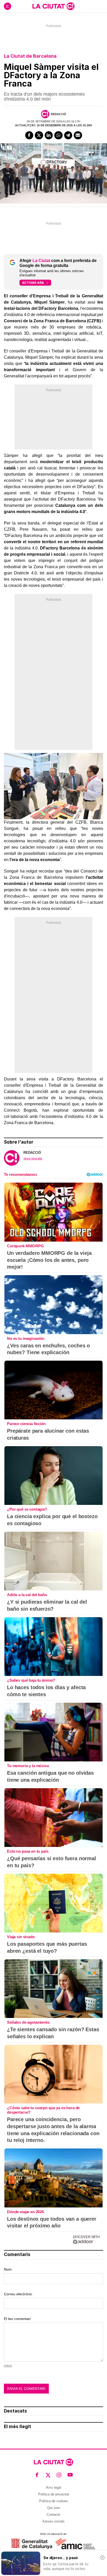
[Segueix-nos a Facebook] (37, 2475)
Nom (8, 2269)
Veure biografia (33, 1158)
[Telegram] (68, 135)
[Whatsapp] (58, 135)
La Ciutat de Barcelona (30, 56)
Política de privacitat (54, 2494)
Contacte (53, 2515)
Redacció (59, 114)
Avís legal (53, 2487)
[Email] (78, 135)
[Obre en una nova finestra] (32, 2544)
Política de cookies (54, 2501)
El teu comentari (17, 2319)
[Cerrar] (102, 2558)
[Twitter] (39, 135)
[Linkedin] (49, 135)
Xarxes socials (53, 2521)
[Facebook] (29, 135)
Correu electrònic (18, 2294)
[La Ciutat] (53, 6)
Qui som (54, 2508)
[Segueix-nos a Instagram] (59, 2475)
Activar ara (33, 283)
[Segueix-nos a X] (48, 2475)
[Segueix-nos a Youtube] (70, 2475)
